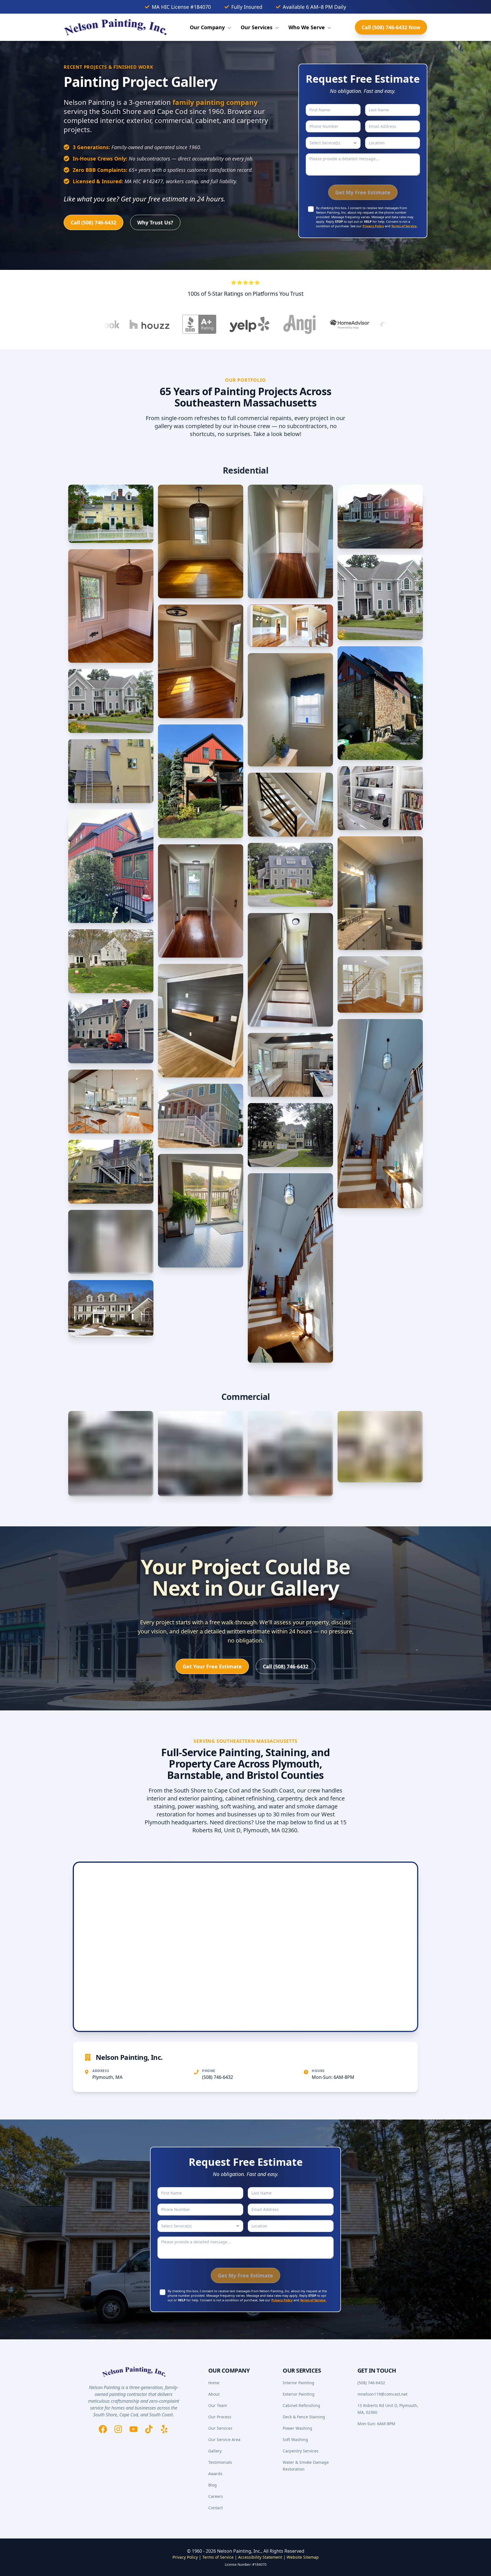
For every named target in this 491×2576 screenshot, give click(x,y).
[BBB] (118, 324)
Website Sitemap (303, 2557)
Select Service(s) (325, 143)
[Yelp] (168, 324)
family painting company (215, 102)
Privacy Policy (373, 226)
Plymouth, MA (107, 2077)
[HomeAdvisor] (268, 324)
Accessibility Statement (260, 2557)
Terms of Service (404, 226)
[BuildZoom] (318, 325)
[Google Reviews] (368, 324)
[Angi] (218, 324)
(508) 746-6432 (218, 2077)
